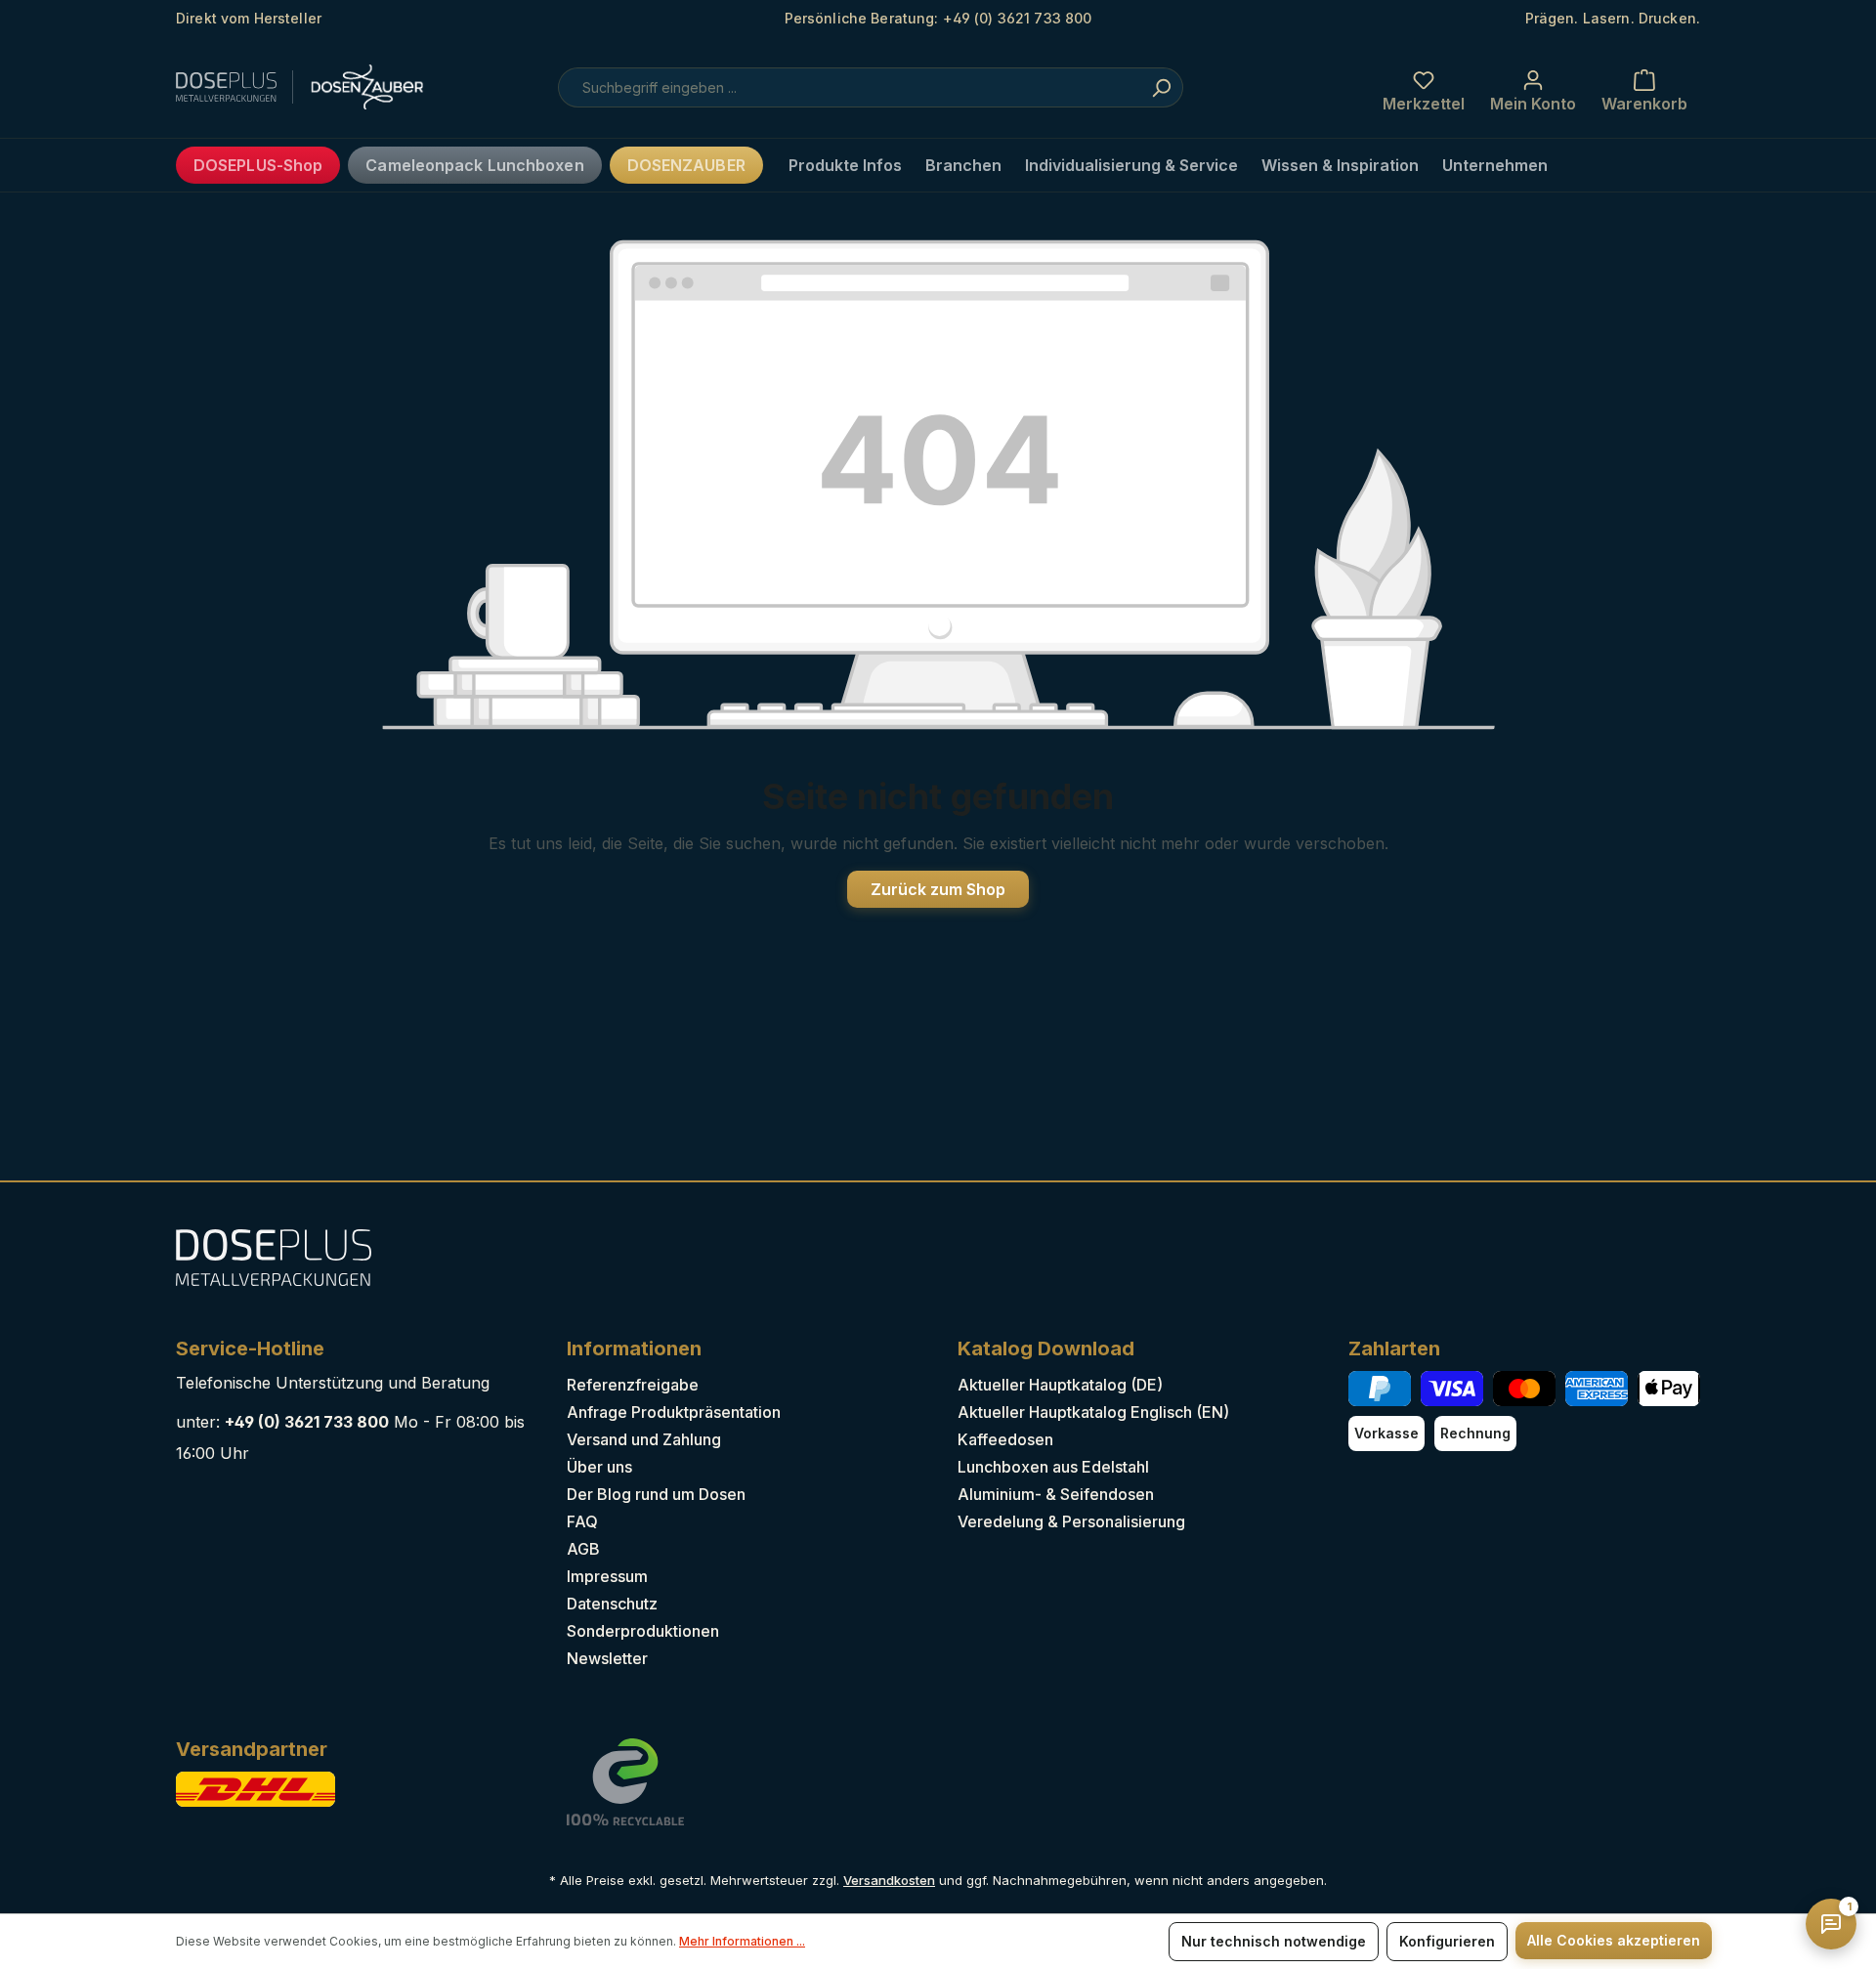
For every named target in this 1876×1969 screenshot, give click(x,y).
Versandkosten (889, 1880)
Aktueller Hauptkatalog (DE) (1060, 1385)
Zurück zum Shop (938, 889)
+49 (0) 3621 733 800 (307, 1422)
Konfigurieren (1447, 1941)
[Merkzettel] (1424, 87)
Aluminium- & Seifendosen (1056, 1494)
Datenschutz (612, 1604)
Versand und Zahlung (644, 1439)
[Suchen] (1161, 87)
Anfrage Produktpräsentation (674, 1412)
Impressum (607, 1576)
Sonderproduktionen (643, 1631)
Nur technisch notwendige (1274, 1941)
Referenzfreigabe (633, 1385)
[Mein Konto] (1533, 87)
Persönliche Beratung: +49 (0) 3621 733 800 (938, 18)
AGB (583, 1549)
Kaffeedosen (1005, 1439)
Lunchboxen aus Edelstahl (1053, 1467)
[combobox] (871, 87)
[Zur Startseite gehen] (274, 87)
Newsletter (607, 1658)
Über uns (599, 1467)
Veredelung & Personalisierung (1071, 1521)
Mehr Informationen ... (742, 1941)
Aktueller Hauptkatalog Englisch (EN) (1093, 1412)
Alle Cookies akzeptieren (1614, 1940)
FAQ (582, 1521)
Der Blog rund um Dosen (656, 1494)
